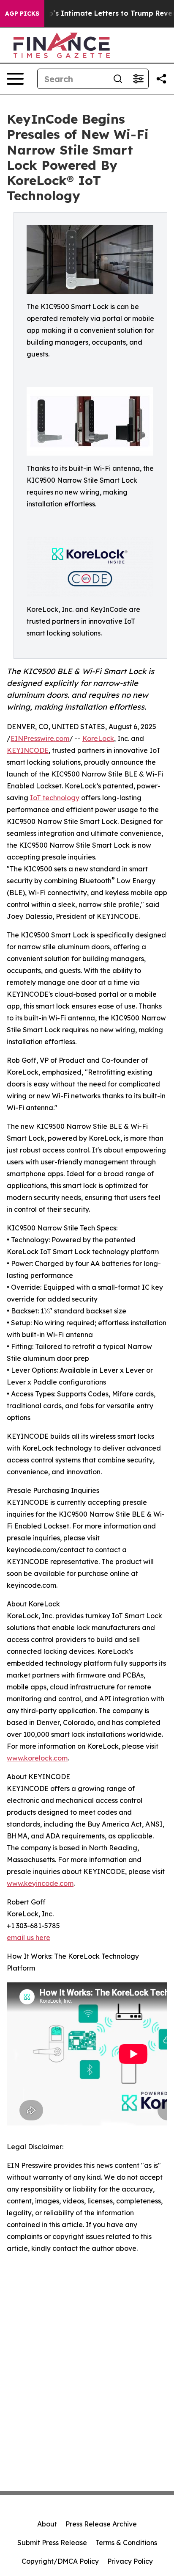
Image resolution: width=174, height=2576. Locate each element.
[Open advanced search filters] (138, 79)
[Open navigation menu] (15, 79)
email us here (29, 1938)
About (47, 2524)
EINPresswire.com (40, 738)
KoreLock (98, 738)
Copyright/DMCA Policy (60, 2561)
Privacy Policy (130, 2561)
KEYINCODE (28, 750)
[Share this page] (161, 79)
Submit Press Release (52, 2543)
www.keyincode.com (40, 1883)
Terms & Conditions (126, 2543)
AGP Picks (22, 14)
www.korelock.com (37, 1758)
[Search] (118, 79)
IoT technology (55, 798)
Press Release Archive (101, 2524)
